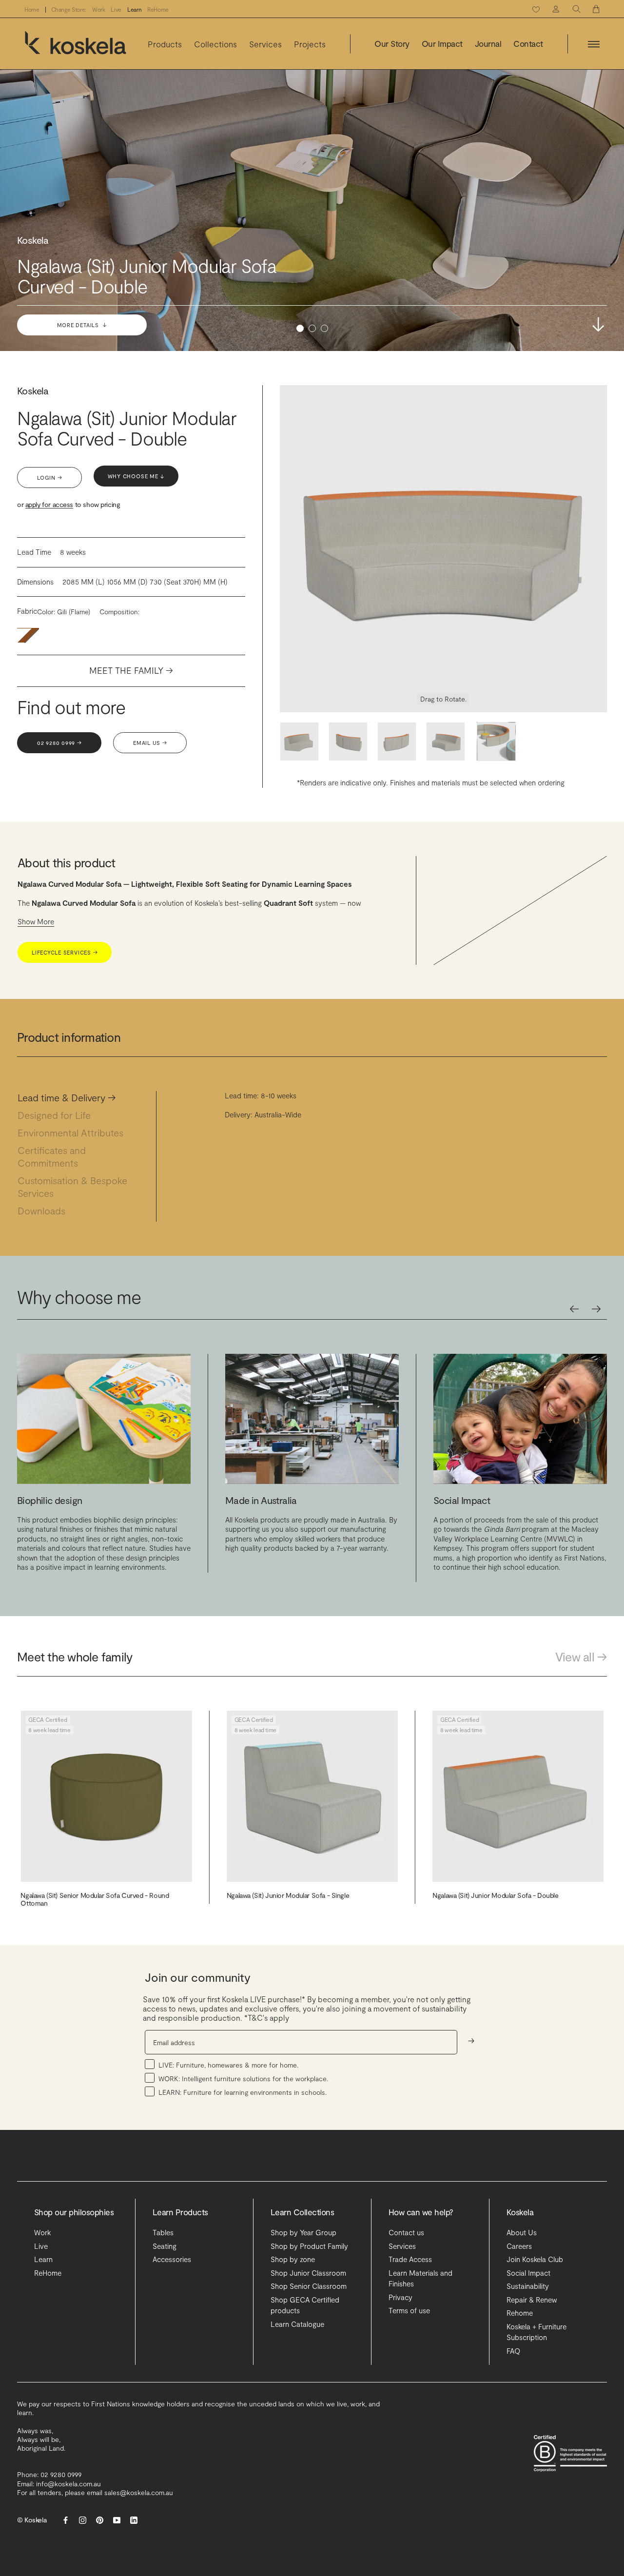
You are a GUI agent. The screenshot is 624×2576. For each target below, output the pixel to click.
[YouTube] (117, 2520)
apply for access (49, 505)
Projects (310, 44)
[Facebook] (66, 2520)
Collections (215, 44)
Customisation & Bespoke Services (72, 1187)
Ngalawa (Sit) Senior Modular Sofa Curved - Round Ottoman (95, 1899)
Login (49, 478)
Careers (519, 2246)
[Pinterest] (100, 2520)
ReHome (158, 10)
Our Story (392, 44)
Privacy (400, 2297)
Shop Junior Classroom (308, 2273)
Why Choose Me (137, 477)
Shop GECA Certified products (305, 2305)
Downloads (47, 1210)
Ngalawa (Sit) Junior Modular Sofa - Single (288, 1895)
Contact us (406, 2232)
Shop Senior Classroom (309, 2286)
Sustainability (528, 2286)
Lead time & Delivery (67, 1097)
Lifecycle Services (65, 952)
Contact (528, 44)
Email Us (150, 743)
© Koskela (32, 2520)
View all (581, 1657)
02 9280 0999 (59, 743)
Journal (488, 44)
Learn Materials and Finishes (420, 2278)
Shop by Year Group (303, 2232)
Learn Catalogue (297, 2324)
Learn (134, 10)
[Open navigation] (594, 44)
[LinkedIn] (134, 2520)
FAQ (513, 2351)
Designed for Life (59, 1115)
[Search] (576, 9)
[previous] (574, 1309)
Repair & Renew (532, 2300)
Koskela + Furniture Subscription (536, 2332)
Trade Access (410, 2259)
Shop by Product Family (309, 2246)
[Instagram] (83, 2520)
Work (99, 10)
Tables (163, 2232)
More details (83, 325)
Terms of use (409, 2310)
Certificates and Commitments (53, 1156)
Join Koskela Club (535, 2259)
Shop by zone (293, 2259)
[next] (596, 1309)
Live (116, 10)
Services (265, 44)
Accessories (172, 2259)
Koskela (33, 390)
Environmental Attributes (76, 1132)
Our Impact (442, 44)
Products (165, 44)
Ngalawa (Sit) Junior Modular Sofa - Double (495, 1895)
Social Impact (528, 2273)
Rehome (520, 2313)
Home (32, 10)
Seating (165, 2246)
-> (471, 2040)
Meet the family (131, 671)
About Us (522, 2232)
